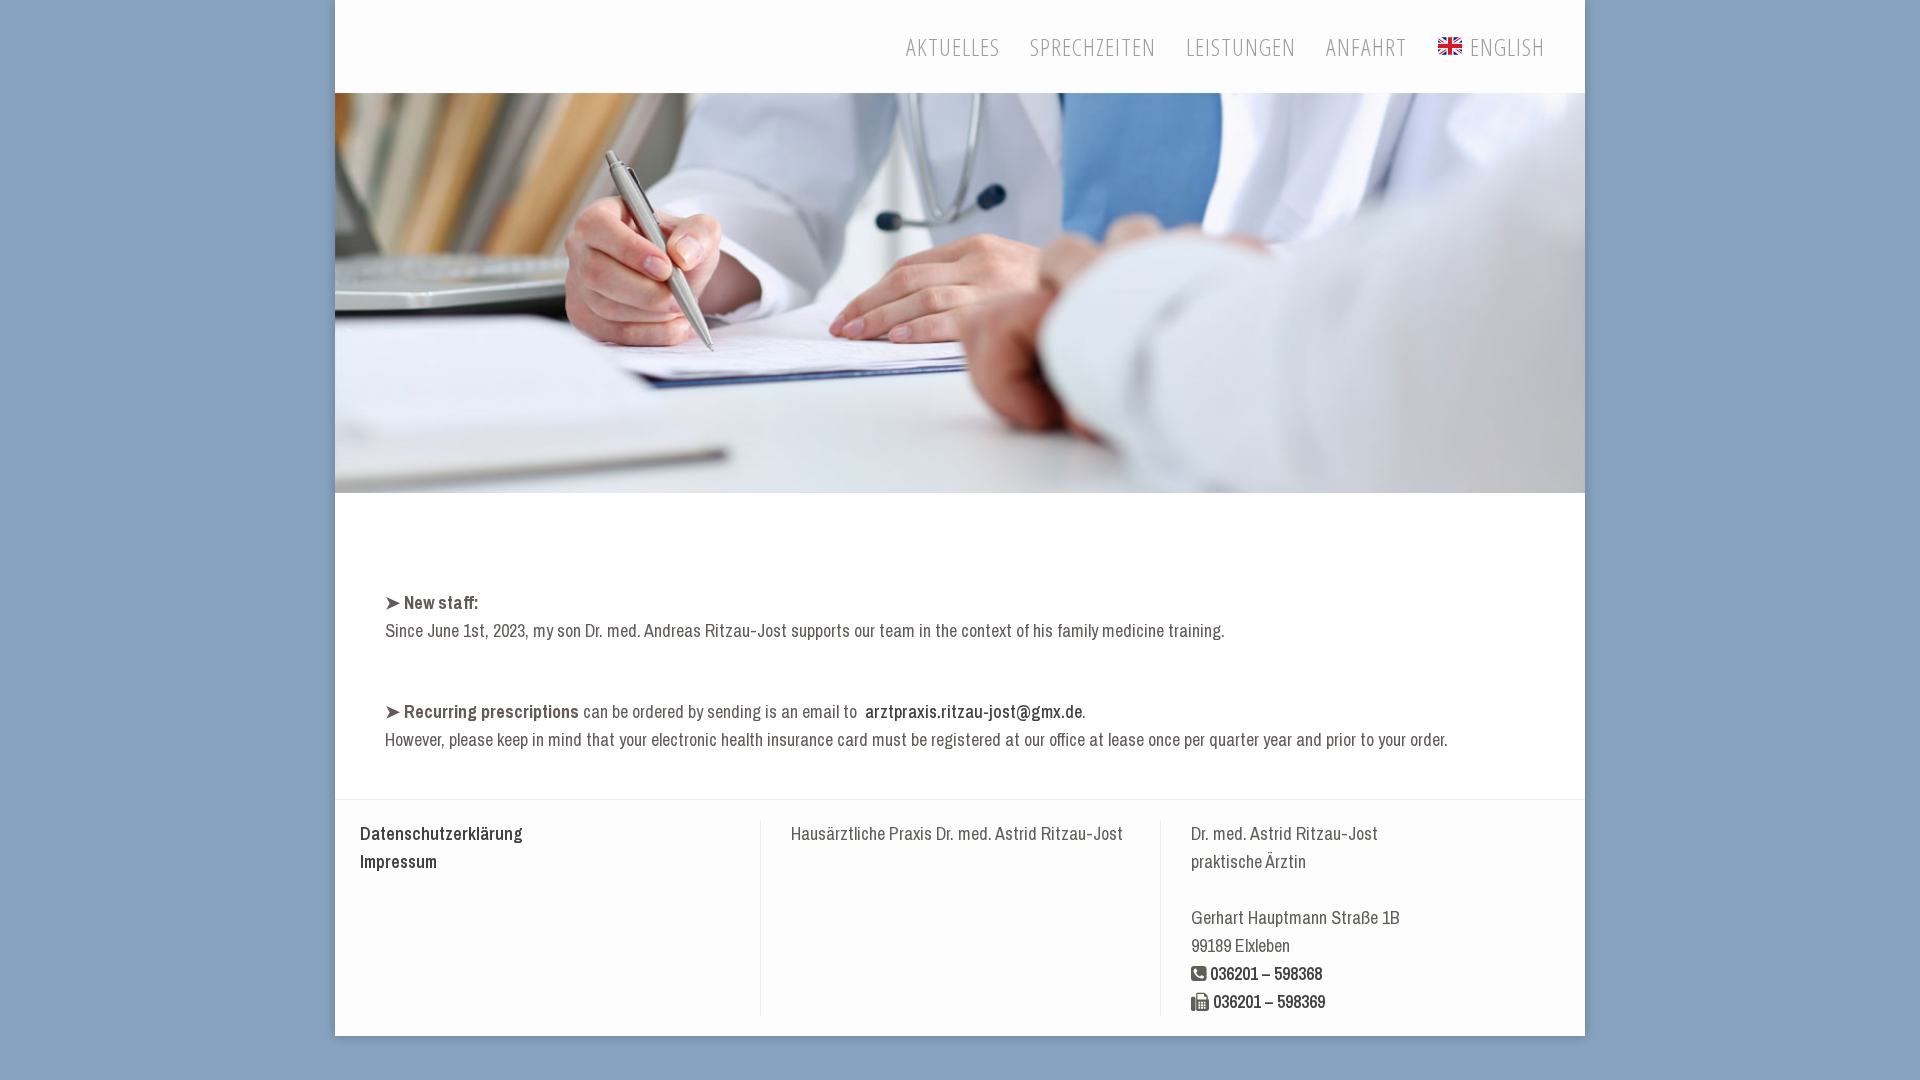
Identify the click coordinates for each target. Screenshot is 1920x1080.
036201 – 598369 (1269, 1001)
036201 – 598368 (1266, 973)
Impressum (398, 861)
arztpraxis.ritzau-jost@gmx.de (973, 711)
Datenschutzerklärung (441, 833)
